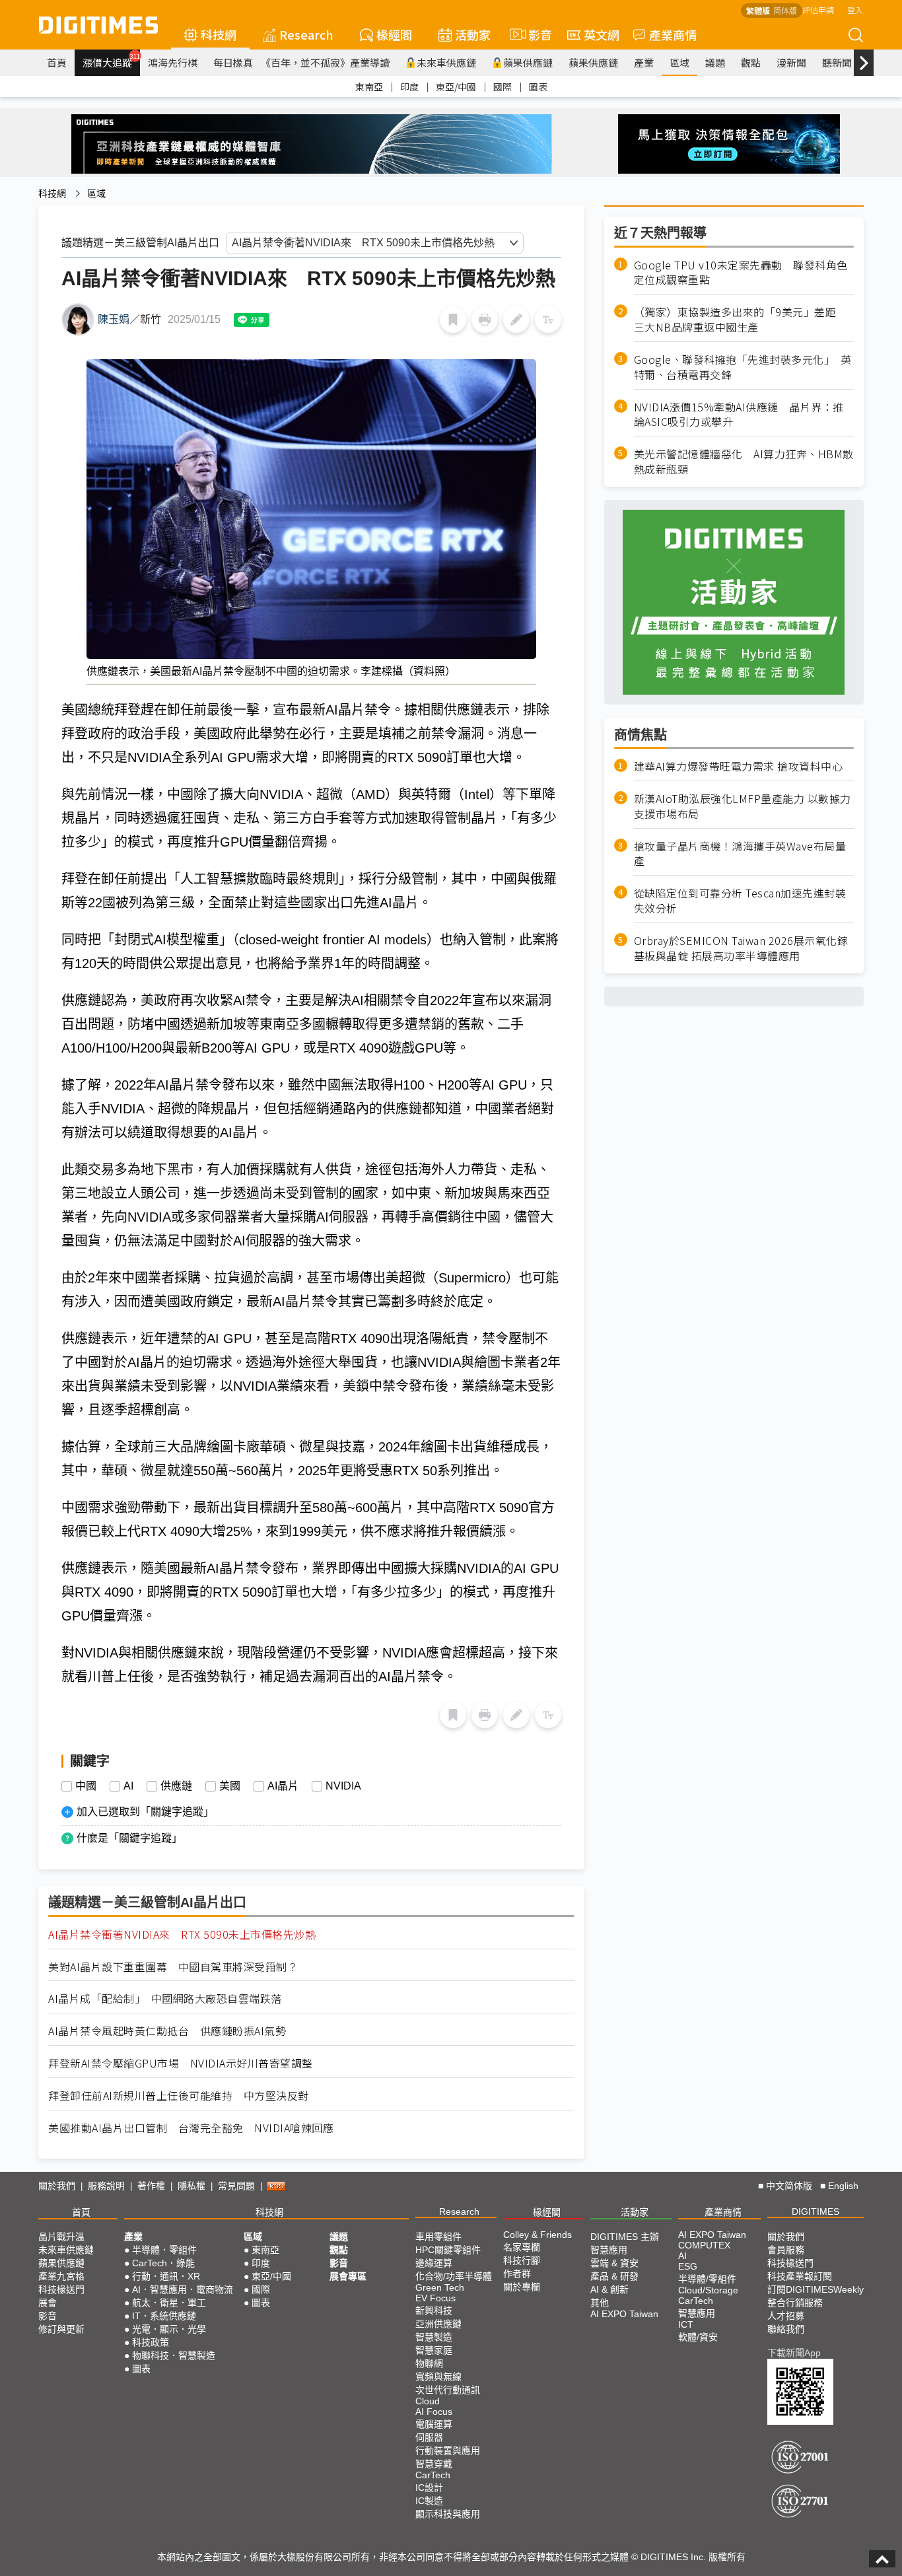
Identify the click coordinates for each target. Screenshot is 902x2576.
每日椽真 (233, 62)
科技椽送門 (61, 2289)
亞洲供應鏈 (438, 2324)
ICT (686, 2324)
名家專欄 (522, 2247)
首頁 (57, 62)
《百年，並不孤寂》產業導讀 (325, 62)
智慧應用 (609, 2250)
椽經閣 (394, 34)
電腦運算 (434, 2424)
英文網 (602, 34)
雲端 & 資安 (614, 2263)
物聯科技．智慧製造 (174, 2355)
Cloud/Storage (708, 2290)
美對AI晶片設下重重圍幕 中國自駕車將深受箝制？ (173, 1967)
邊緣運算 (434, 2263)
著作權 (151, 2186)
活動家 (473, 34)
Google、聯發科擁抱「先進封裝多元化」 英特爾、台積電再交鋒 (743, 367)
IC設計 (429, 2488)
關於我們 (57, 2186)
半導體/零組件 (707, 2279)
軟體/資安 (698, 2337)
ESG (688, 2266)
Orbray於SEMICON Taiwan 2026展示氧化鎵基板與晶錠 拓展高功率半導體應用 (741, 948)
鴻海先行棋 (173, 62)
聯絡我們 (786, 2329)
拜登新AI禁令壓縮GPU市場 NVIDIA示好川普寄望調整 (181, 2063)
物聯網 (429, 2363)
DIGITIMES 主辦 (625, 2237)
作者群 (517, 2274)
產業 (644, 62)
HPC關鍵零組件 (448, 2250)
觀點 (751, 62)
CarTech (433, 2475)
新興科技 (434, 2311)
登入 (855, 10)
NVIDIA (343, 1786)
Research (306, 34)
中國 (86, 1786)
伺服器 (429, 2437)
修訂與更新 (61, 2329)
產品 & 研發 (614, 2276)
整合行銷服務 (795, 2303)
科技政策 (151, 2342)
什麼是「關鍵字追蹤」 (129, 1838)
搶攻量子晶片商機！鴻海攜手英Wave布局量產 (740, 854)
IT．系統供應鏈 (164, 2316)
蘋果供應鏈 (528, 62)
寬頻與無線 (438, 2377)
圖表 (538, 87)
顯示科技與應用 (448, 2514)
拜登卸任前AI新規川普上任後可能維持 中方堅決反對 (179, 2096)
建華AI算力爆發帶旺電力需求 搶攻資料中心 (739, 766)
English (843, 2186)
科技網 (219, 34)
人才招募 (786, 2316)
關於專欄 (522, 2287)
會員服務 (786, 2250)
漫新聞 (791, 62)
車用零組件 (438, 2237)
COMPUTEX (704, 2245)
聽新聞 (837, 62)
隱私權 (191, 2186)
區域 (679, 62)
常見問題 (236, 2186)
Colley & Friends (538, 2235)
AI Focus (434, 2412)
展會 (48, 2303)
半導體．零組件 (164, 2250)
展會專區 (348, 2276)
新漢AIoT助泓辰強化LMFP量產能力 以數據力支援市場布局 (743, 806)
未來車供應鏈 (446, 62)
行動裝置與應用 (448, 2451)
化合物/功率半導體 (454, 2276)
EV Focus (435, 2298)
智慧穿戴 (434, 2464)
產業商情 (673, 34)
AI (128, 1786)
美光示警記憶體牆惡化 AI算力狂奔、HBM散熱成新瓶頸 (744, 462)
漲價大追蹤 (111, 61)
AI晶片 (283, 1786)
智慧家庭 (434, 2350)
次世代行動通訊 (448, 2390)
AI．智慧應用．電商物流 (183, 2289)
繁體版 (758, 10)
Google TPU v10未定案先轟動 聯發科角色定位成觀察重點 (741, 273)
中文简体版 (789, 2186)
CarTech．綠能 (163, 2263)
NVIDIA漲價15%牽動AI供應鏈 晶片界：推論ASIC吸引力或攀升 (739, 415)
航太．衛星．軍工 (169, 2303)
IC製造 (429, 2501)
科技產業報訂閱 (800, 2276)
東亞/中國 (456, 87)
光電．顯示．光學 (169, 2329)
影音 (535, 34)
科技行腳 (522, 2260)
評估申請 (818, 10)
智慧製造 (434, 2337)
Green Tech (440, 2287)
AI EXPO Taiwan (624, 2314)
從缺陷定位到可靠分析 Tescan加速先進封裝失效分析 (740, 901)
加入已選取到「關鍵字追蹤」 (145, 1812)
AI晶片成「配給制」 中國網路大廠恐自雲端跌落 (165, 1999)
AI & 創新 (609, 2289)
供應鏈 (176, 1786)
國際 (503, 87)
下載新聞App (794, 2353)
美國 (230, 1786)
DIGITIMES (815, 2211)
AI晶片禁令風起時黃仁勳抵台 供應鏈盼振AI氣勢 (167, 2031)
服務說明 (106, 2186)
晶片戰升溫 (61, 2237)
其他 (600, 2303)
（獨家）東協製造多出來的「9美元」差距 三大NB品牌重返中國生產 (741, 320)
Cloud (428, 2401)
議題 (715, 62)
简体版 (785, 10)
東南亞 (369, 87)
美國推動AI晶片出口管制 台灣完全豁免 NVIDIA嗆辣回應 (191, 2128)
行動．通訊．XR (166, 2276)
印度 (409, 87)
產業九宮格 (61, 2276)
